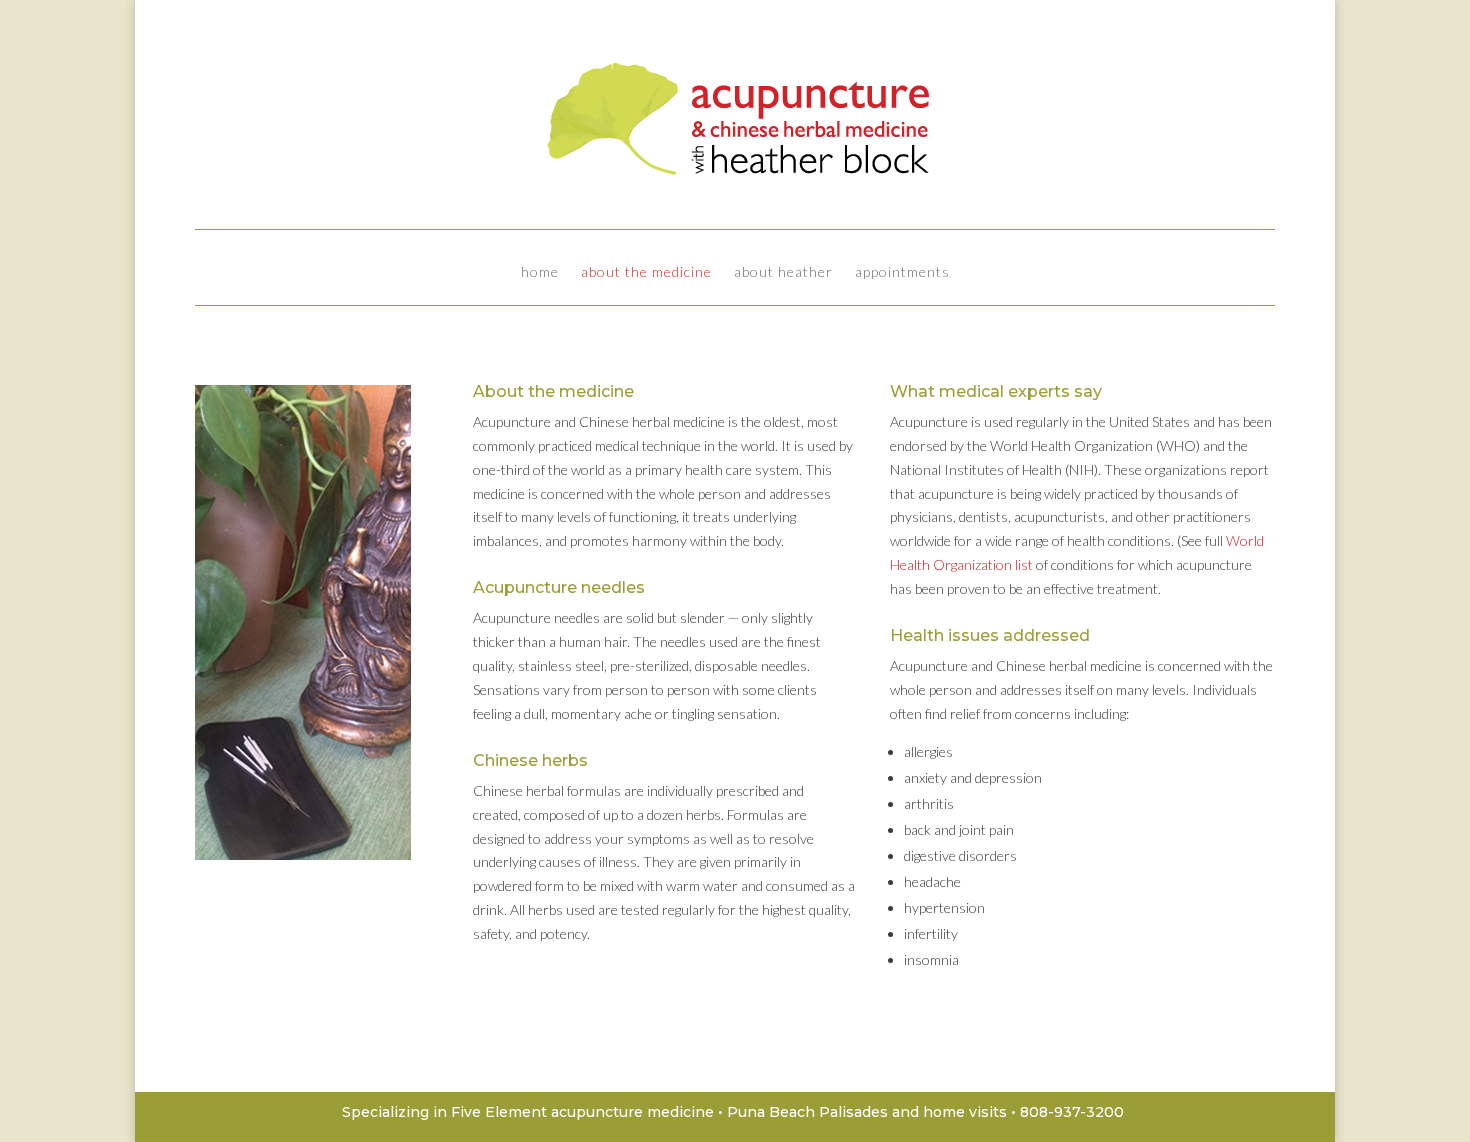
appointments (902, 272)
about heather (783, 272)
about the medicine (646, 272)
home (540, 272)
